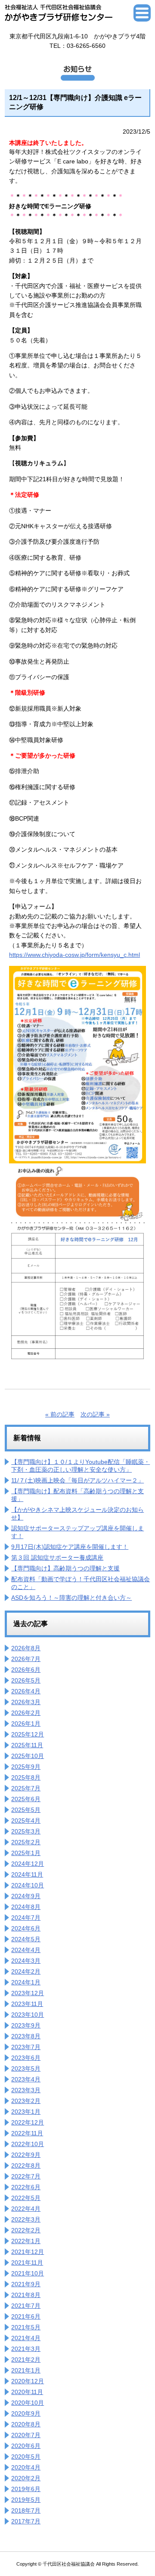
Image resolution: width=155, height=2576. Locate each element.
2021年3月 (26, 2349)
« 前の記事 (60, 1414)
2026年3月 (26, 1702)
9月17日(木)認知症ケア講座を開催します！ (70, 1547)
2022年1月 (26, 2241)
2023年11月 (27, 2004)
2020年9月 (26, 2413)
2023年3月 (26, 2090)
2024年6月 (26, 1928)
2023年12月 (28, 1993)
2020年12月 (28, 2381)
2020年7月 (26, 2435)
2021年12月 (28, 2252)
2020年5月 (26, 2457)
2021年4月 (26, 2338)
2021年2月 (26, 2360)
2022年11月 (27, 2133)
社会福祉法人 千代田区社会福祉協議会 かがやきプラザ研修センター (59, 13)
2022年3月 (26, 2219)
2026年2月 (26, 1713)
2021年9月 (26, 2284)
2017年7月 (26, 2521)
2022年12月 (28, 2122)
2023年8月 (26, 2036)
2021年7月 (26, 2306)
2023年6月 (26, 2058)
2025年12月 (28, 1734)
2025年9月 (26, 1767)
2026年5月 (26, 1680)
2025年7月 (26, 1788)
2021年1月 (26, 2370)
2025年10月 (28, 1756)
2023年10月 (28, 2015)
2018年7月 (26, 2510)
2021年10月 (28, 2273)
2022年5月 (26, 2198)
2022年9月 (26, 2155)
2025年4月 (26, 1821)
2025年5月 (26, 1810)
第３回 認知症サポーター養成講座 (57, 1558)
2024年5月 (26, 1939)
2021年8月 (26, 2295)
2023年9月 (26, 2025)
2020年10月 (28, 2403)
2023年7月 (26, 2047)
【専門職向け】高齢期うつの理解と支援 (65, 1568)
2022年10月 (28, 2144)
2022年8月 (26, 2165)
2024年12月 (28, 1864)
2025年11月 (27, 1745)
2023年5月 (26, 2068)
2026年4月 (26, 1691)
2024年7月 (26, 1918)
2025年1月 (26, 1853)
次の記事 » (95, 1414)
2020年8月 (26, 2424)
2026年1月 (26, 1724)
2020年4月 (26, 2467)
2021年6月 (26, 2316)
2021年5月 (26, 2327)
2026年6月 (26, 1670)
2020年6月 (26, 2446)
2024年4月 (26, 1950)
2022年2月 (26, 2230)
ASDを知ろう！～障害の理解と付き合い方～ (71, 1598)
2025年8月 (26, 1777)
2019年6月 (26, 2489)
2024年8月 (26, 1907)
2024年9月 (26, 1896)
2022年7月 (26, 2176)
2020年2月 (26, 2478)
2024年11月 (27, 1874)
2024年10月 (28, 1885)
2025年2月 (26, 1842)
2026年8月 (26, 1648)
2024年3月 (26, 1961)
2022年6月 (26, 2187)
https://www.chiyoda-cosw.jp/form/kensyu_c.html (74, 955)
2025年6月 (26, 1799)
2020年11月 (27, 2392)
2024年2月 (26, 1971)
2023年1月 (26, 2112)
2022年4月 (26, 2209)
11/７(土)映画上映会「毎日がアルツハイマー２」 (77, 1480)
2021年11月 (27, 2263)
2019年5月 (26, 2500)
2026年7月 (26, 1659)
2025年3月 (26, 1831)
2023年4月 (26, 2079)
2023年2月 (26, 2101)
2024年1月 (26, 1982)
